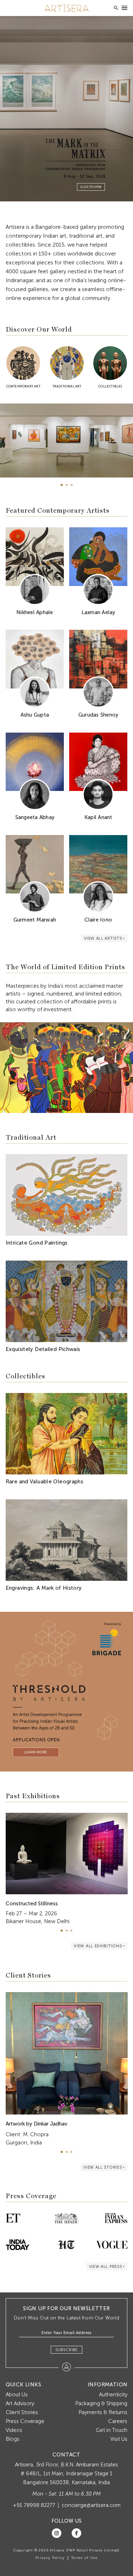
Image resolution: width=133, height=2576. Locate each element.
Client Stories (22, 2412)
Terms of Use (84, 2558)
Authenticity (113, 2395)
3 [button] (72, 485)
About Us (17, 2395)
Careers (118, 2421)
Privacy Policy (50, 2558)
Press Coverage (25, 2421)
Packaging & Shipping (101, 2403)
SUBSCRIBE (66, 2350)
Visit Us (119, 2439)
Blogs (13, 2439)
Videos (14, 2430)
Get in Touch (112, 2430)
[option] (66, 109)
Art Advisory (20, 2403)
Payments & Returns (103, 2412)
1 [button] (62, 485)
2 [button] (67, 485)
